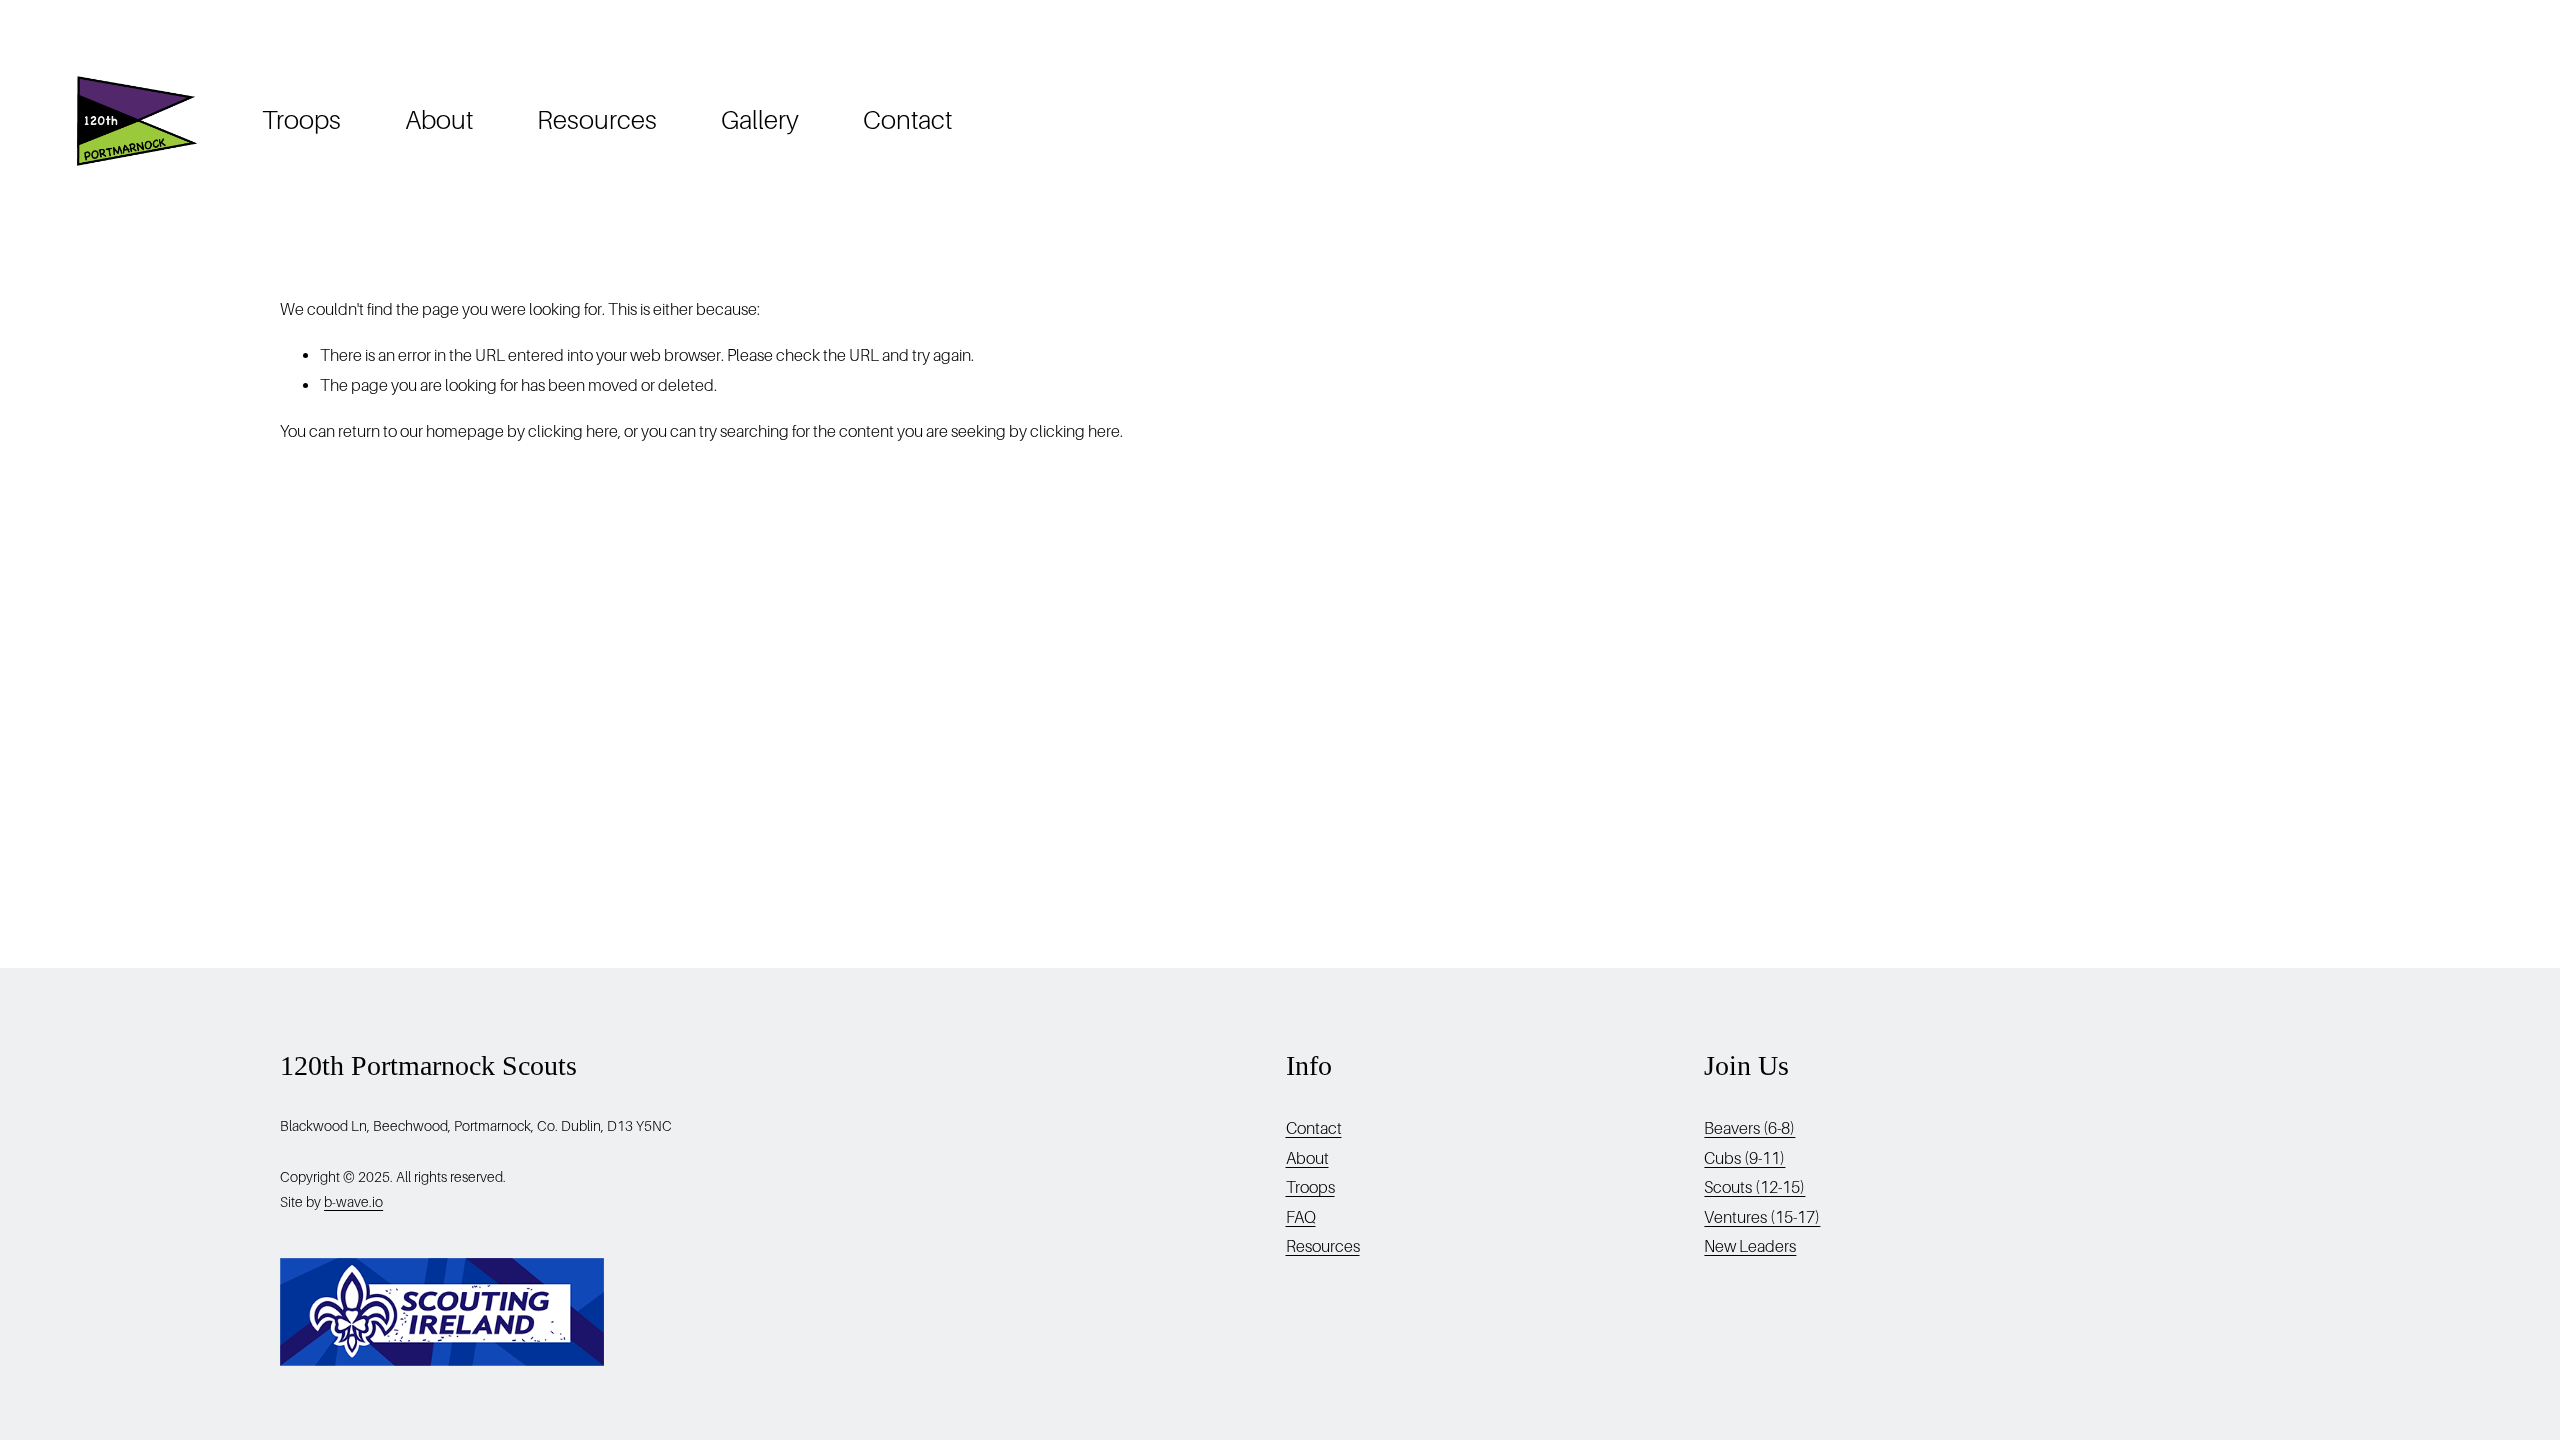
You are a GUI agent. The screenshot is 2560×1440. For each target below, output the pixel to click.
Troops (301, 120)
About (439, 120)
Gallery (760, 120)
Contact (907, 120)
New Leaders (1750, 1246)
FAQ (1301, 1217)
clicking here (573, 431)
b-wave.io (353, 1202)
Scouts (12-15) (1754, 1187)
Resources (597, 120)
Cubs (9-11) (1744, 1158)
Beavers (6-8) (1749, 1128)
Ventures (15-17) (1762, 1217)
